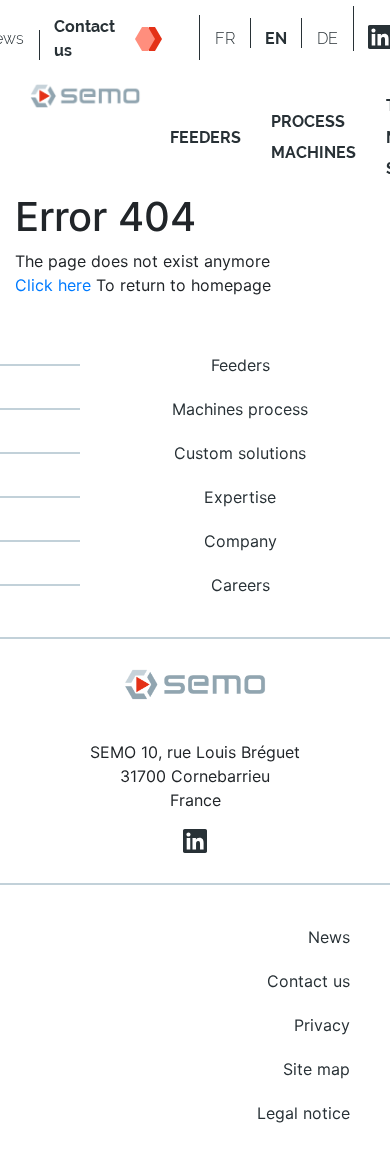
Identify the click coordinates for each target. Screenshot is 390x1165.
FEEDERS (205, 137)
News (329, 937)
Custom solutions (240, 453)
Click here (53, 285)
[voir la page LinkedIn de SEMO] (195, 841)
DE (327, 38)
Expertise (240, 497)
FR (225, 38)
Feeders (240, 365)
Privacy (322, 1025)
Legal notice (303, 1113)
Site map (316, 1069)
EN (276, 38)
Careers (240, 585)
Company (240, 541)
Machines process (240, 409)
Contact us (308, 981)
